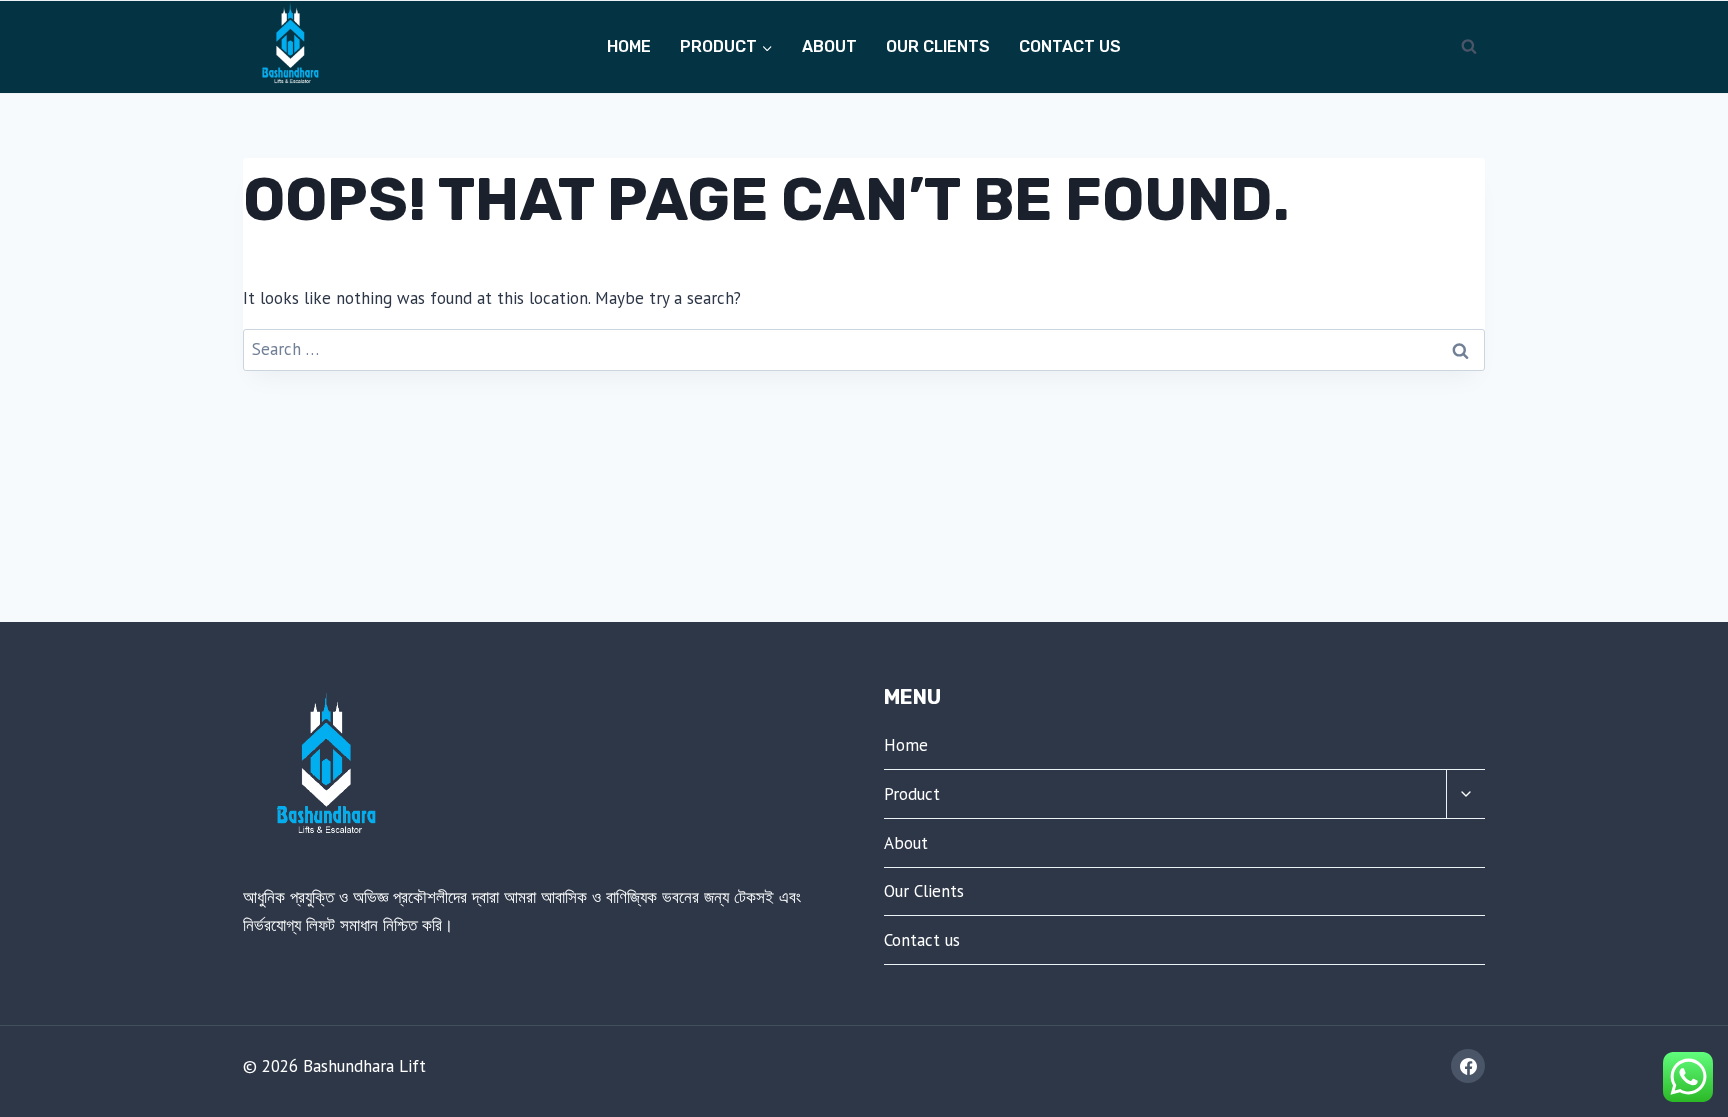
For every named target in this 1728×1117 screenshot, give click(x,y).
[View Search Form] (1469, 47)
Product (912, 794)
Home (629, 46)
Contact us (1070, 46)
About (829, 46)
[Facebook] (1468, 1066)
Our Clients (938, 46)
